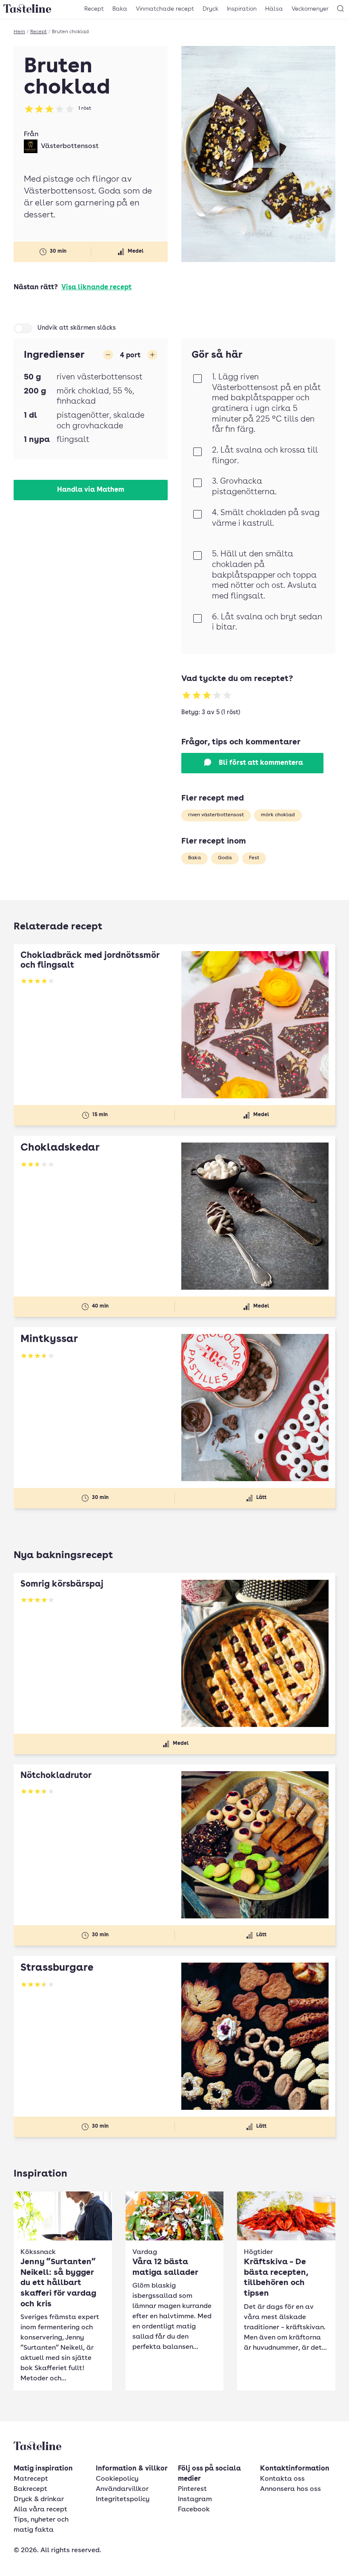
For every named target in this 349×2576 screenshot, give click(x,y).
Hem (19, 32)
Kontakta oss (282, 2479)
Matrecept (31, 2479)
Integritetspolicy (123, 2499)
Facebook (194, 2510)
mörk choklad (278, 815)
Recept (94, 9)
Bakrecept (30, 2489)
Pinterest (192, 2489)
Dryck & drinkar (39, 2499)
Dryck (210, 9)
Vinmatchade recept (165, 9)
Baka (120, 9)
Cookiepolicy (117, 2479)
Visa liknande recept (96, 288)
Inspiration (242, 9)
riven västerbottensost (216, 815)
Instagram (195, 2499)
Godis (225, 858)
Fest (254, 858)
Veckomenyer (310, 9)
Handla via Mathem (91, 490)
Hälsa (274, 9)
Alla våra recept (40, 2510)
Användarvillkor (122, 2489)
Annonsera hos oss (290, 2489)
